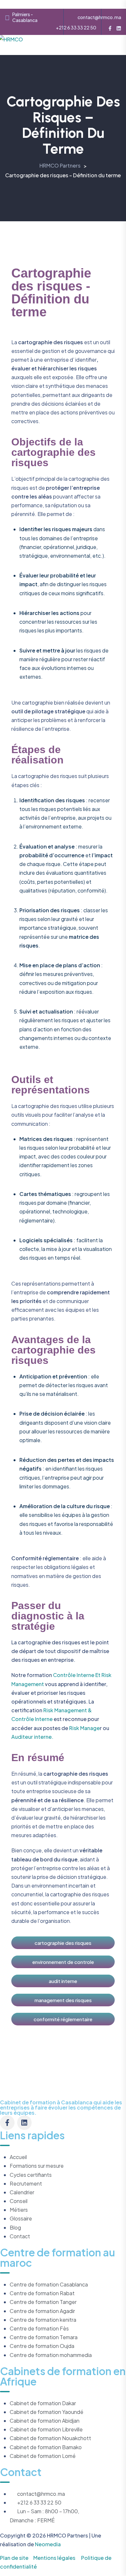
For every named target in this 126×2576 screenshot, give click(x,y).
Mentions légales (54, 2558)
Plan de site (14, 2558)
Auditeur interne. (32, 1737)
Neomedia (48, 2544)
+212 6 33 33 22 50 (76, 27)
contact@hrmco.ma (99, 17)
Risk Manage (84, 1728)
